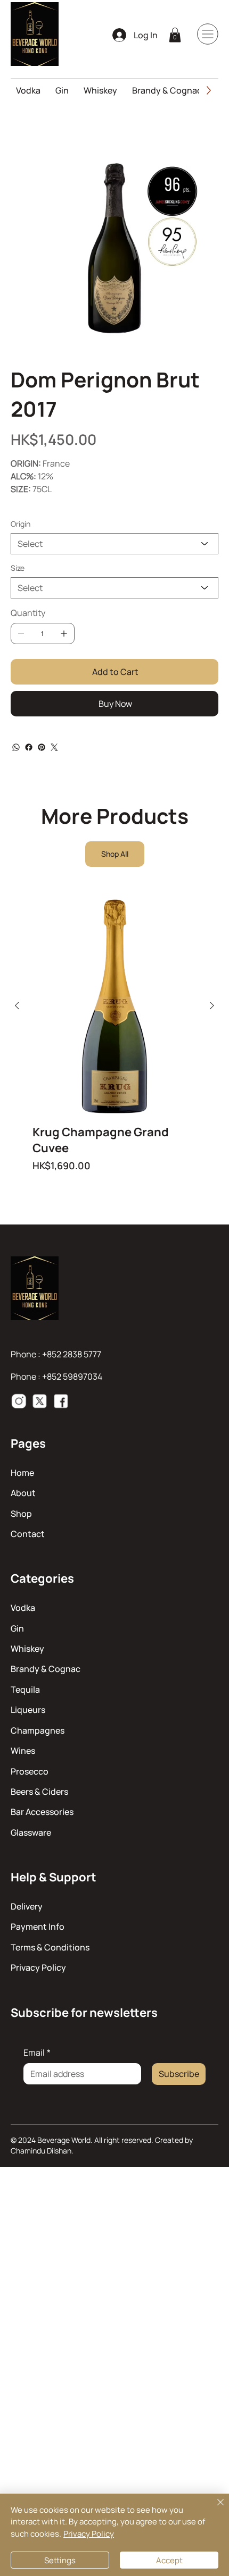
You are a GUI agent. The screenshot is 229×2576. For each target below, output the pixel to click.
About (23, 1493)
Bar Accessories (42, 1812)
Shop (21, 1514)
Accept (169, 2560)
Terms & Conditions (50, 1947)
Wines (23, 1751)
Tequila (25, 1690)
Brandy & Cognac (46, 1669)
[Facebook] (29, 747)
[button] (175, 35)
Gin (17, 1628)
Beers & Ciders (39, 1792)
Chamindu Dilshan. (42, 2151)
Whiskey (27, 1649)
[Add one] (64, 634)
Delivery (27, 1906)
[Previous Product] (17, 1006)
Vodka (23, 1608)
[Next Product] (212, 1006)
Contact (28, 1534)
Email (37, 2053)
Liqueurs (28, 1710)
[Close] (214, 2509)
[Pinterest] (42, 747)
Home (22, 1473)
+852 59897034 (72, 1376)
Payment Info (38, 1927)
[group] (114, 1035)
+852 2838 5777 (72, 1354)
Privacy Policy (38, 1967)
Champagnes (38, 1730)
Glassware (31, 1832)
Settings (60, 2560)
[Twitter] (54, 747)
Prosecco (30, 1771)
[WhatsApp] (16, 747)
